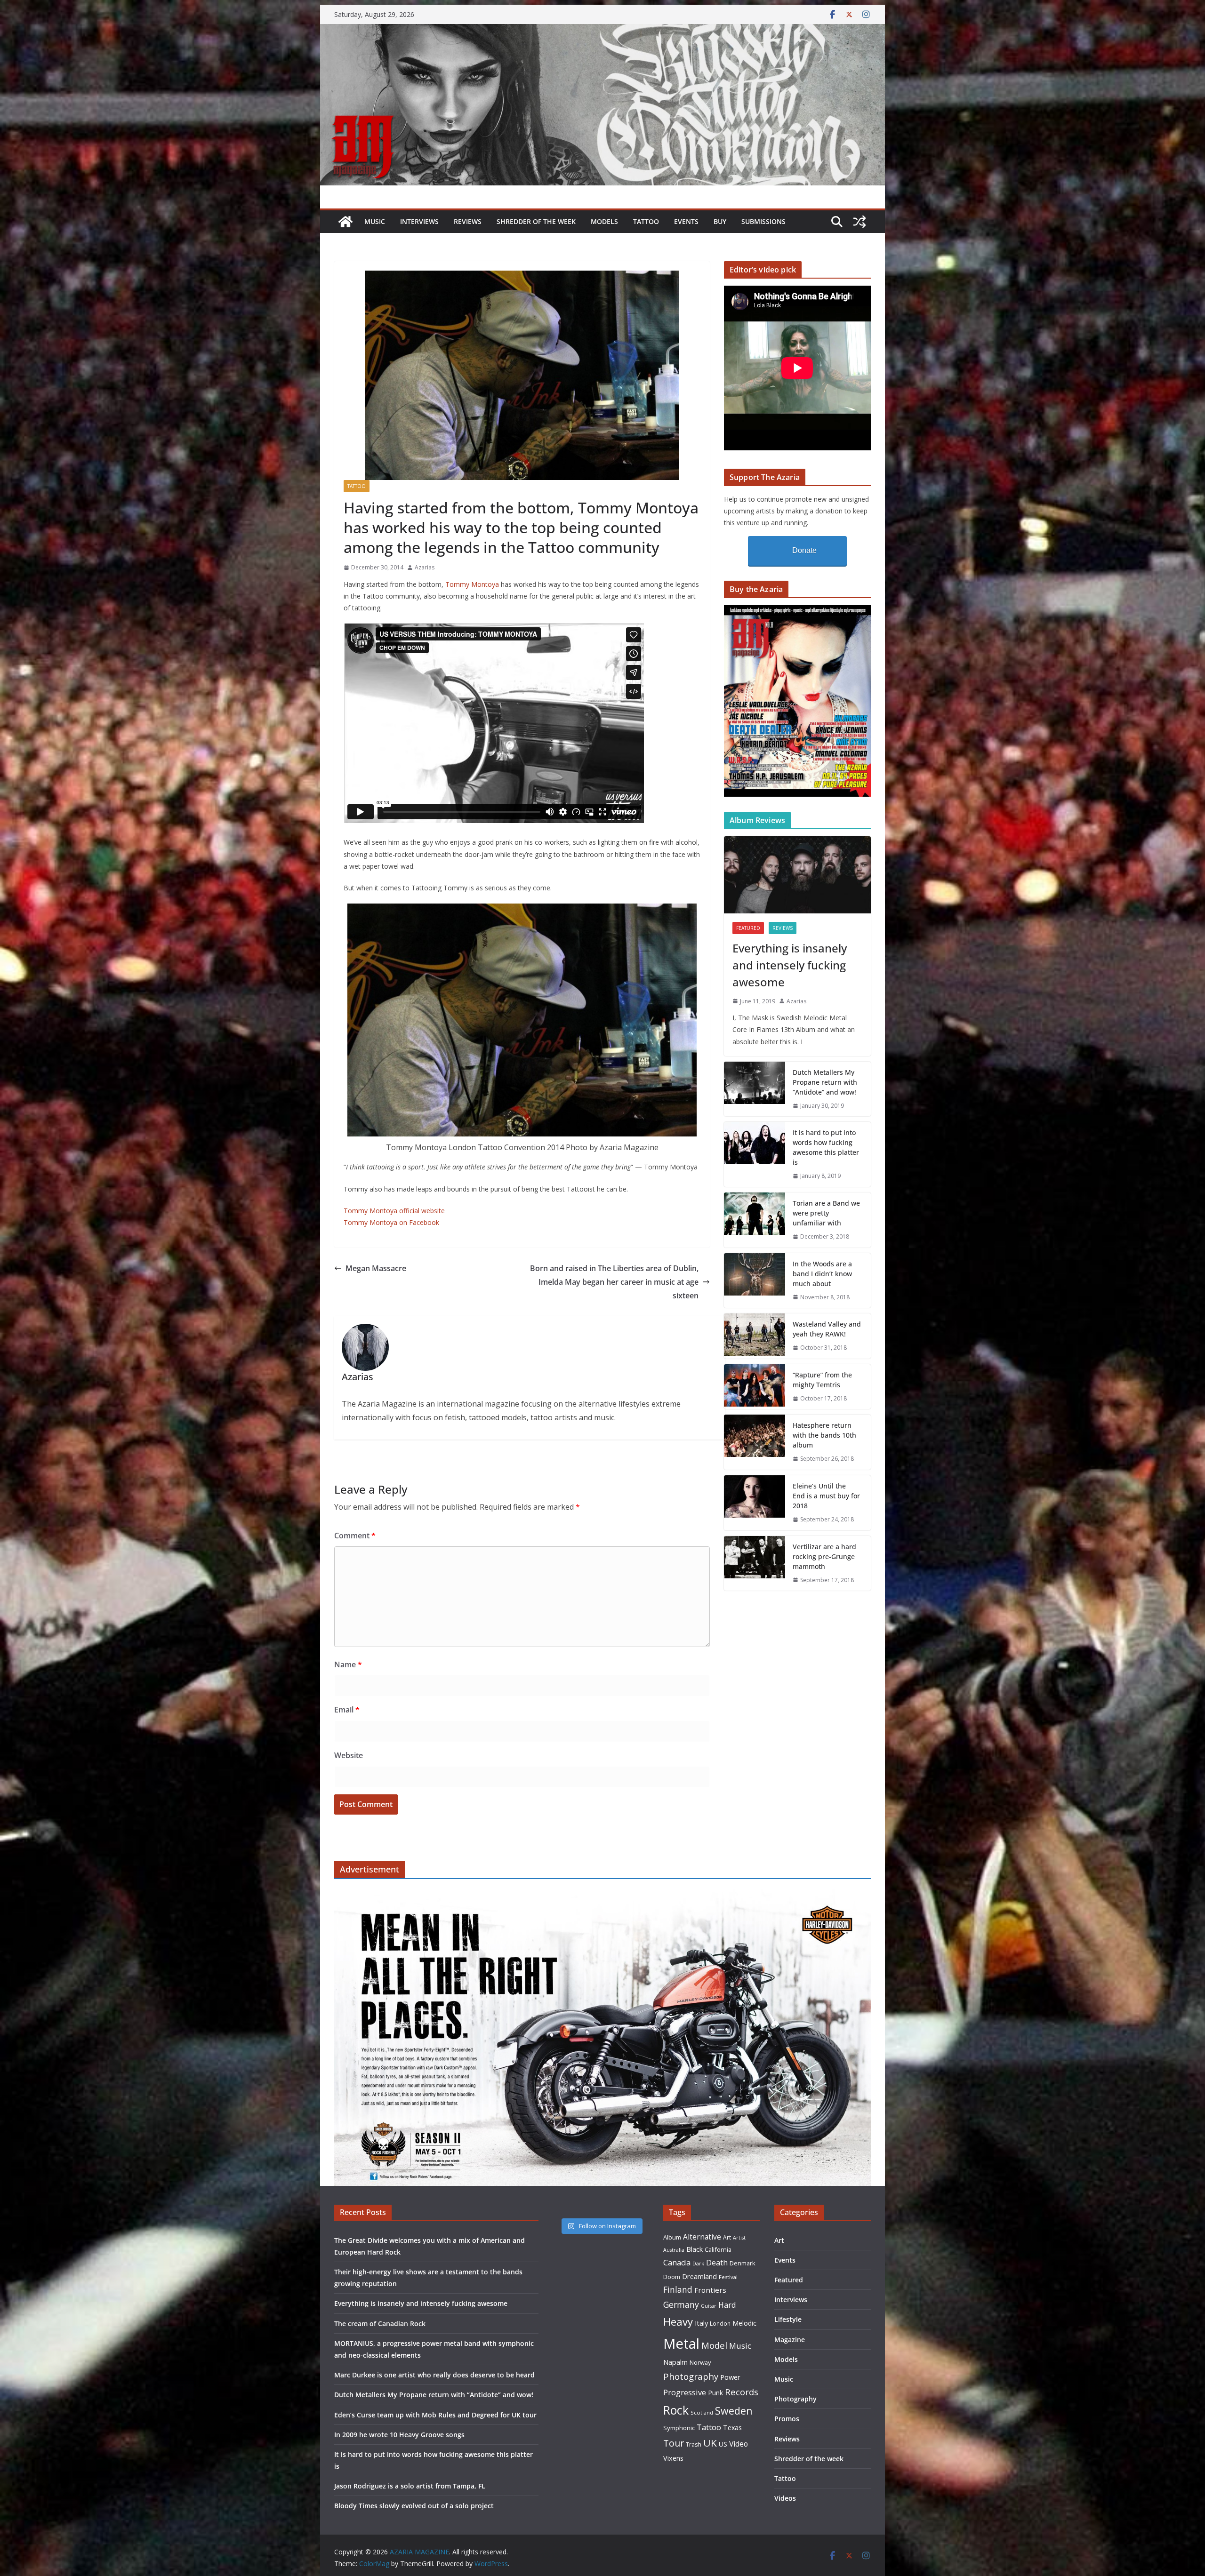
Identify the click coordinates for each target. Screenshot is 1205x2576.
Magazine (790, 2340)
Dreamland (699, 2276)
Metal (681, 2344)
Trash (694, 2444)
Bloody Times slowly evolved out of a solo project (414, 2506)
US (723, 2444)
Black (695, 2249)
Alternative (702, 2237)
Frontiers (710, 2290)
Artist (739, 2238)
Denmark (743, 2263)
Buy (720, 221)
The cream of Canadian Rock (380, 2324)
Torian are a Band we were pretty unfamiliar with (826, 1213)
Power (730, 2377)
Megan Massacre (376, 1268)
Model (714, 2345)
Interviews (419, 221)
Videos (785, 2498)
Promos (787, 2419)
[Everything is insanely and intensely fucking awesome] (797, 875)
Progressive (685, 2392)
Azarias (425, 567)
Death (717, 2263)
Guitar (709, 2306)
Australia (674, 2250)
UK (710, 2443)
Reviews (468, 221)
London (720, 2323)
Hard (727, 2305)
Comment (355, 1536)
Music (375, 221)
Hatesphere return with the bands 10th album (824, 1435)
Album (672, 2237)
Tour (674, 2443)
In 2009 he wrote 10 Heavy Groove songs (399, 2435)
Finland (678, 2289)
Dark (698, 2263)
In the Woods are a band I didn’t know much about (822, 1274)
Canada (677, 2262)
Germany (681, 2304)
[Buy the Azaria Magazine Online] (797, 611)
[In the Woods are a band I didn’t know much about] (755, 1281)
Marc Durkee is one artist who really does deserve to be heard (434, 2375)
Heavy (678, 2321)
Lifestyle (788, 2319)
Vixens (673, 2458)
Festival (728, 2277)
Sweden (734, 2411)
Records (742, 2392)
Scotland (702, 2412)
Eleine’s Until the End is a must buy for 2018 (826, 1496)
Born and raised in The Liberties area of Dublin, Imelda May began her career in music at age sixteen (614, 1282)
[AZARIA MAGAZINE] (602, 31)
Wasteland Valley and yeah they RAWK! (827, 1329)
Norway (700, 2362)
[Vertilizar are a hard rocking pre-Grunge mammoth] (755, 1564)
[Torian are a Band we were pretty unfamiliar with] (755, 1220)
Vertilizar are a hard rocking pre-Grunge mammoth (824, 1556)
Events (686, 221)
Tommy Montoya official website (394, 1211)
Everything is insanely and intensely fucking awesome (790, 965)
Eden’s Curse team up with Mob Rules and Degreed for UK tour (435, 2415)
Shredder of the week (536, 221)
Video (739, 2444)
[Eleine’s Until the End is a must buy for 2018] (755, 1503)
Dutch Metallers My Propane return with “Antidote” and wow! (825, 1082)
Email (347, 1710)
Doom (672, 2277)
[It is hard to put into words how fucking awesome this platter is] (755, 1154)
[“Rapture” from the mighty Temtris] (755, 1387)
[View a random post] (860, 222)
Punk (715, 2393)
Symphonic (679, 2428)
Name (348, 1664)
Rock (676, 2410)
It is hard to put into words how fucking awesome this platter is (826, 1147)
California (718, 2249)
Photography (691, 2376)
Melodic (744, 2323)
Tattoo (646, 221)
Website (349, 1755)
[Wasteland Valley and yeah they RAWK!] (755, 1336)
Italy (701, 2323)
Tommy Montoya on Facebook (391, 1222)
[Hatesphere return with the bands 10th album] (755, 1442)
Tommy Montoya (472, 584)
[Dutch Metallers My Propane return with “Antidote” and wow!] (755, 1089)
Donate (804, 550)
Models (604, 221)
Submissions (763, 221)
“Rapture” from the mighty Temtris (822, 1380)
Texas (732, 2428)
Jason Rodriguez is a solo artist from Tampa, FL (410, 2486)
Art (727, 2237)
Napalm (675, 2362)
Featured (748, 928)
